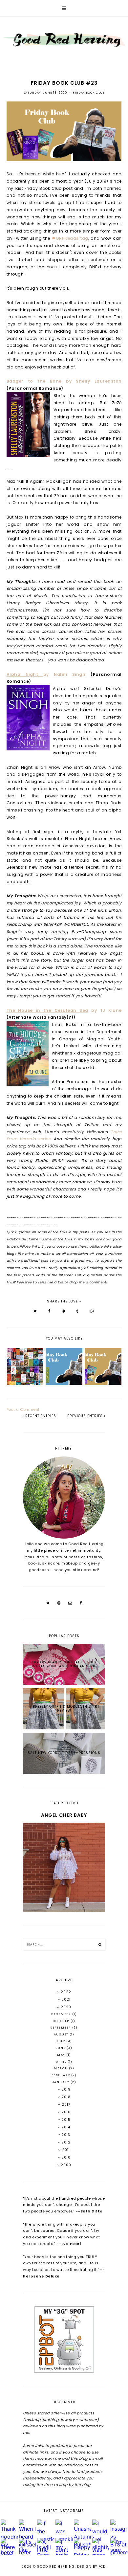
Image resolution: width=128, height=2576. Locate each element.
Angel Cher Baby (64, 1815)
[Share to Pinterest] (63, 1311)
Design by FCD (91, 2567)
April (62, 2062)
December (62, 2014)
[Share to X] (35, 1311)
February (62, 2075)
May (62, 2055)
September (61, 2028)
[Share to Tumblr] (77, 1311)
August (62, 2034)
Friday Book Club (89, 93)
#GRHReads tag (70, 238)
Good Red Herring (56, 2567)
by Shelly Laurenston (64, 381)
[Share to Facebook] (49, 1311)
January (61, 2082)
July (61, 2041)
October (62, 2021)
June (61, 2048)
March (61, 2068)
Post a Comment (23, 1410)
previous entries (86, 1416)
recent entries (40, 1416)
